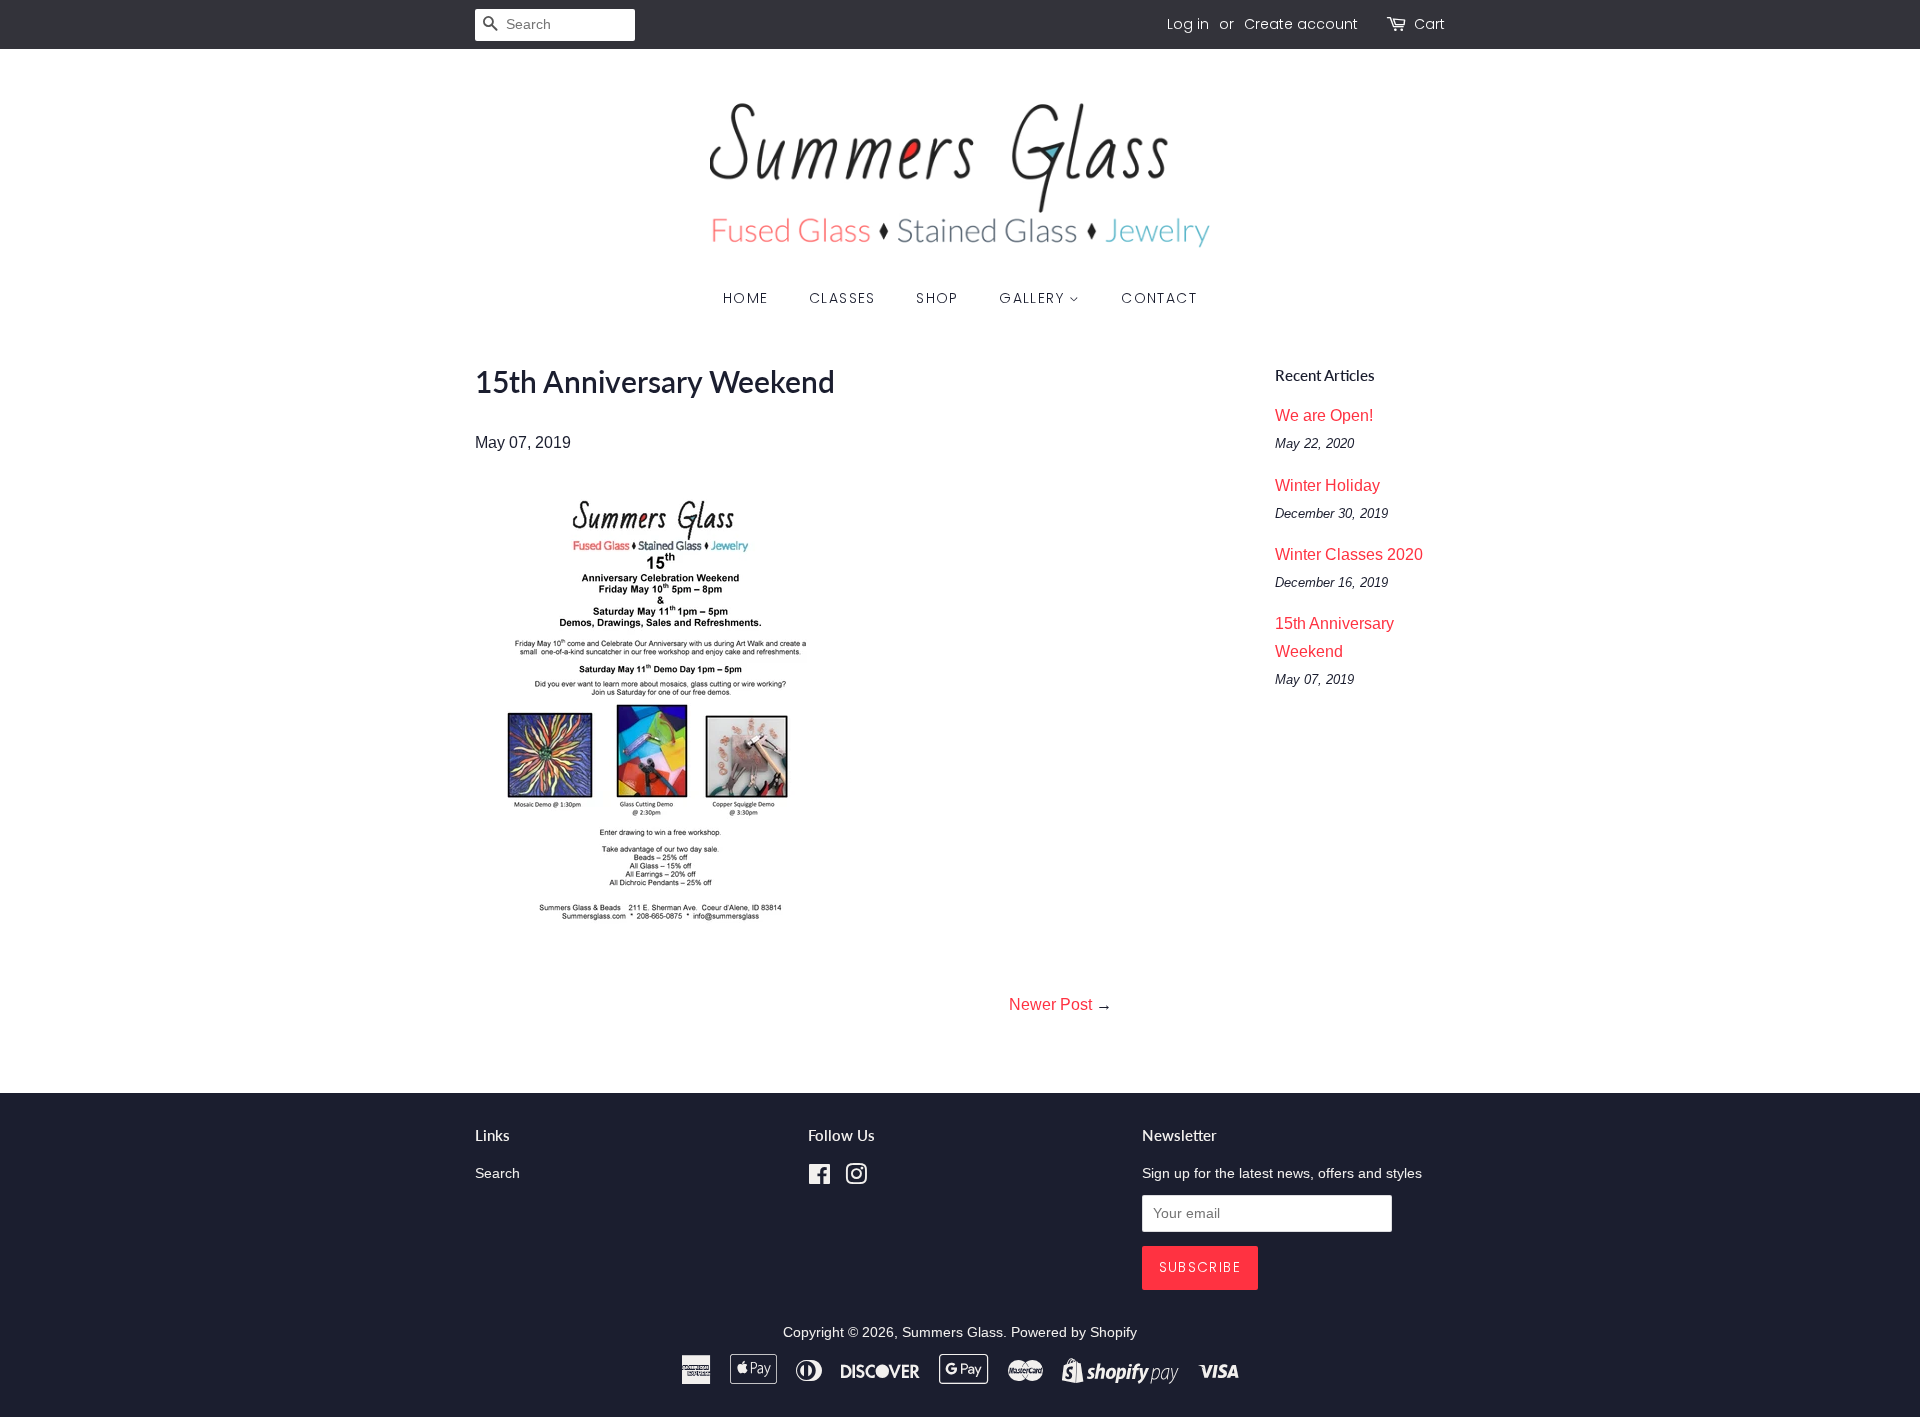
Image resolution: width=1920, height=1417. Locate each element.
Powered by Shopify (1074, 1332)
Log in (1188, 24)
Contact (1159, 298)
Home (746, 298)
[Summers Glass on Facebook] (819, 1178)
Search (497, 1173)
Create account (1301, 24)
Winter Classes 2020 (1349, 554)
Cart (1429, 24)
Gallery (1034, 298)
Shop (937, 298)
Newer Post (1050, 1004)
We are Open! (1324, 415)
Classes (842, 298)
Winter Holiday (1327, 485)
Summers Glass (952, 1332)
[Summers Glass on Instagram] (856, 1178)
